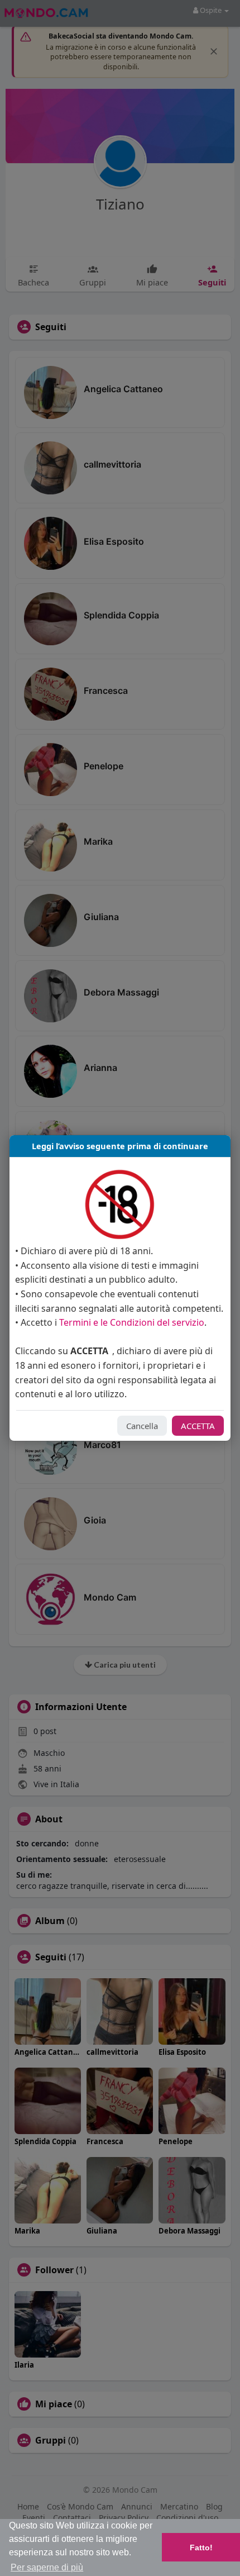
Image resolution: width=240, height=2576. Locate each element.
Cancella (142, 1426)
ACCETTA (198, 1426)
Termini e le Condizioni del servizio (132, 1322)
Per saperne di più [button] (47, 2567)
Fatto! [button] (201, 2548)
